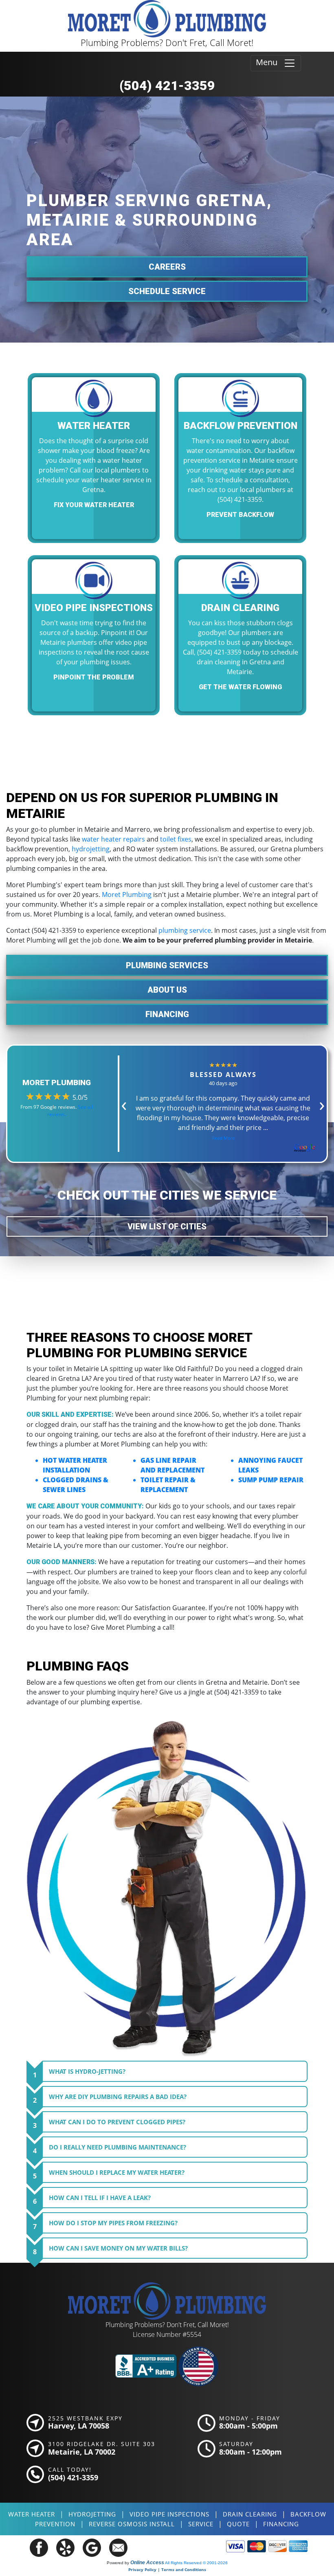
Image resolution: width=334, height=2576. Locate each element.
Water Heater (32, 2514)
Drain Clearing (250, 2514)
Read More (223, 1138)
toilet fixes (176, 839)
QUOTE (238, 2524)
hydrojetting (91, 849)
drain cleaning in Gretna (234, 662)
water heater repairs (113, 839)
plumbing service (185, 930)
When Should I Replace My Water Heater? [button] (114, 2174)
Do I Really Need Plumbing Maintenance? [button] (114, 2149)
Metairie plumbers (69, 642)
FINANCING (281, 2524)
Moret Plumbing (127, 895)
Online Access (147, 2563)
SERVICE (201, 2524)
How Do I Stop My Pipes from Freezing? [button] (110, 2225)
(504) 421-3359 (167, 86)
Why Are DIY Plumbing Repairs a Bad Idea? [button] (115, 2099)
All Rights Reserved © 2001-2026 (196, 2563)
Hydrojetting (92, 2514)
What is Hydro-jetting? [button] (84, 2073)
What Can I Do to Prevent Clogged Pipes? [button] (114, 2124)
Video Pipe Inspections (169, 2514)
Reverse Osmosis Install (132, 2524)
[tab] (175, 2071)
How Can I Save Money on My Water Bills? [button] (115, 2250)
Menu (270, 62)
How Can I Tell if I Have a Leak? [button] (97, 2200)
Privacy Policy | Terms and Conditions (167, 2569)
